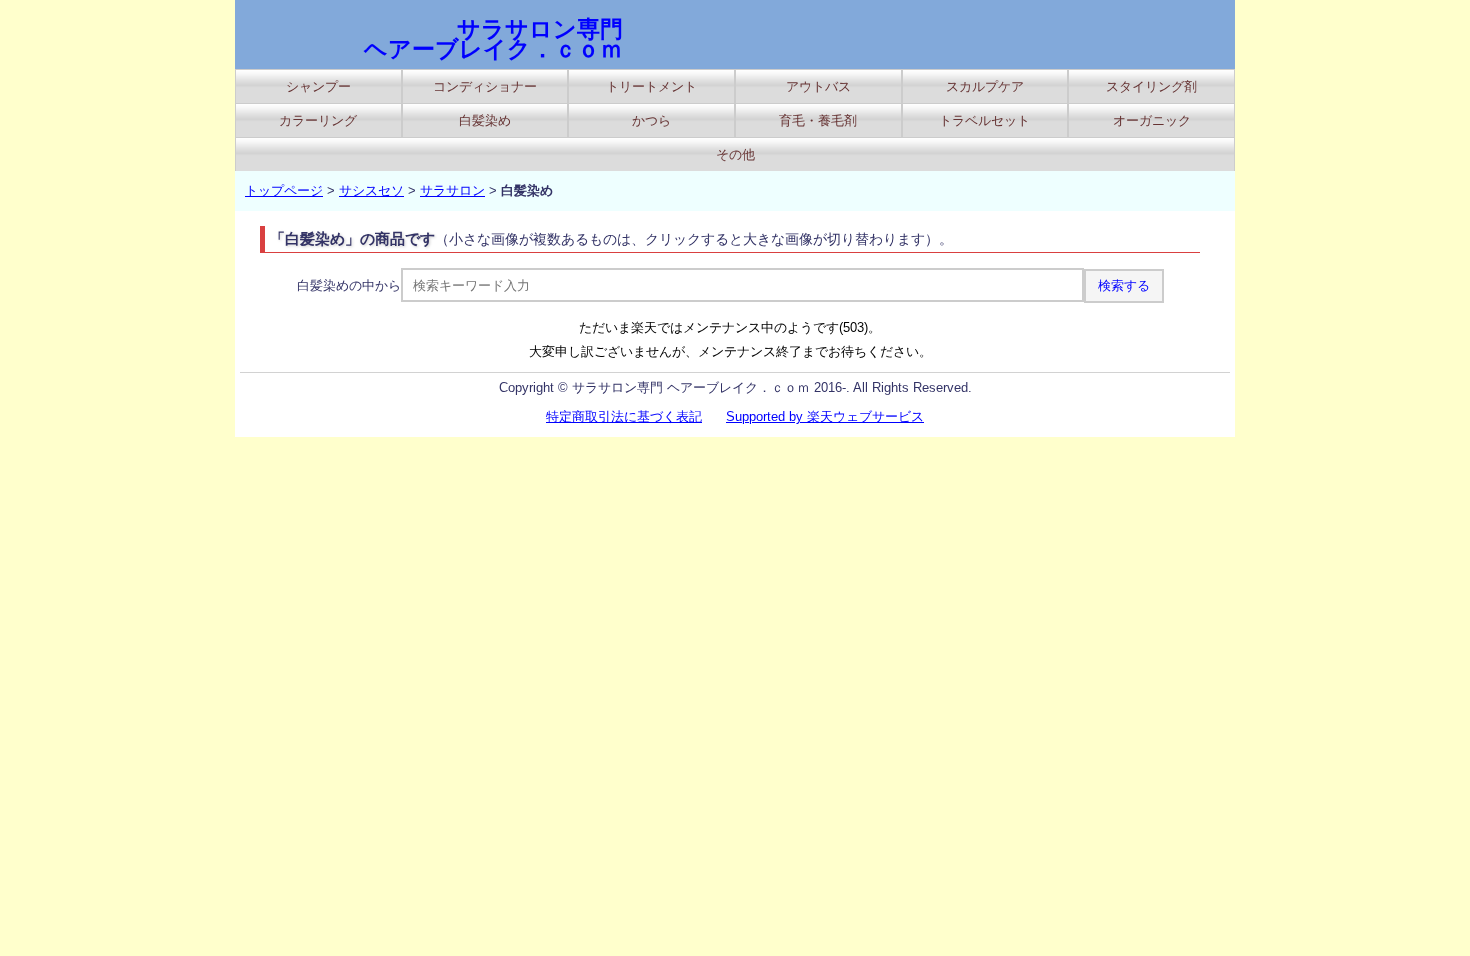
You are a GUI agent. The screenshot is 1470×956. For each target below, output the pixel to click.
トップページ (284, 190)
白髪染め (485, 120)
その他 (735, 154)
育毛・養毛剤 (818, 120)
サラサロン (452, 190)
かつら (651, 120)
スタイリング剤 (1151, 86)
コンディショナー (485, 86)
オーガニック (1152, 120)
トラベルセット (984, 120)
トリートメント (651, 86)
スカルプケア (985, 86)
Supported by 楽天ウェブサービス (825, 416)
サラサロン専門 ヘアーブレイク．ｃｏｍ (493, 39)
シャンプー (318, 86)
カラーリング (318, 120)
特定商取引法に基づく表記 (624, 416)
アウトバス (818, 86)
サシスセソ (371, 190)
